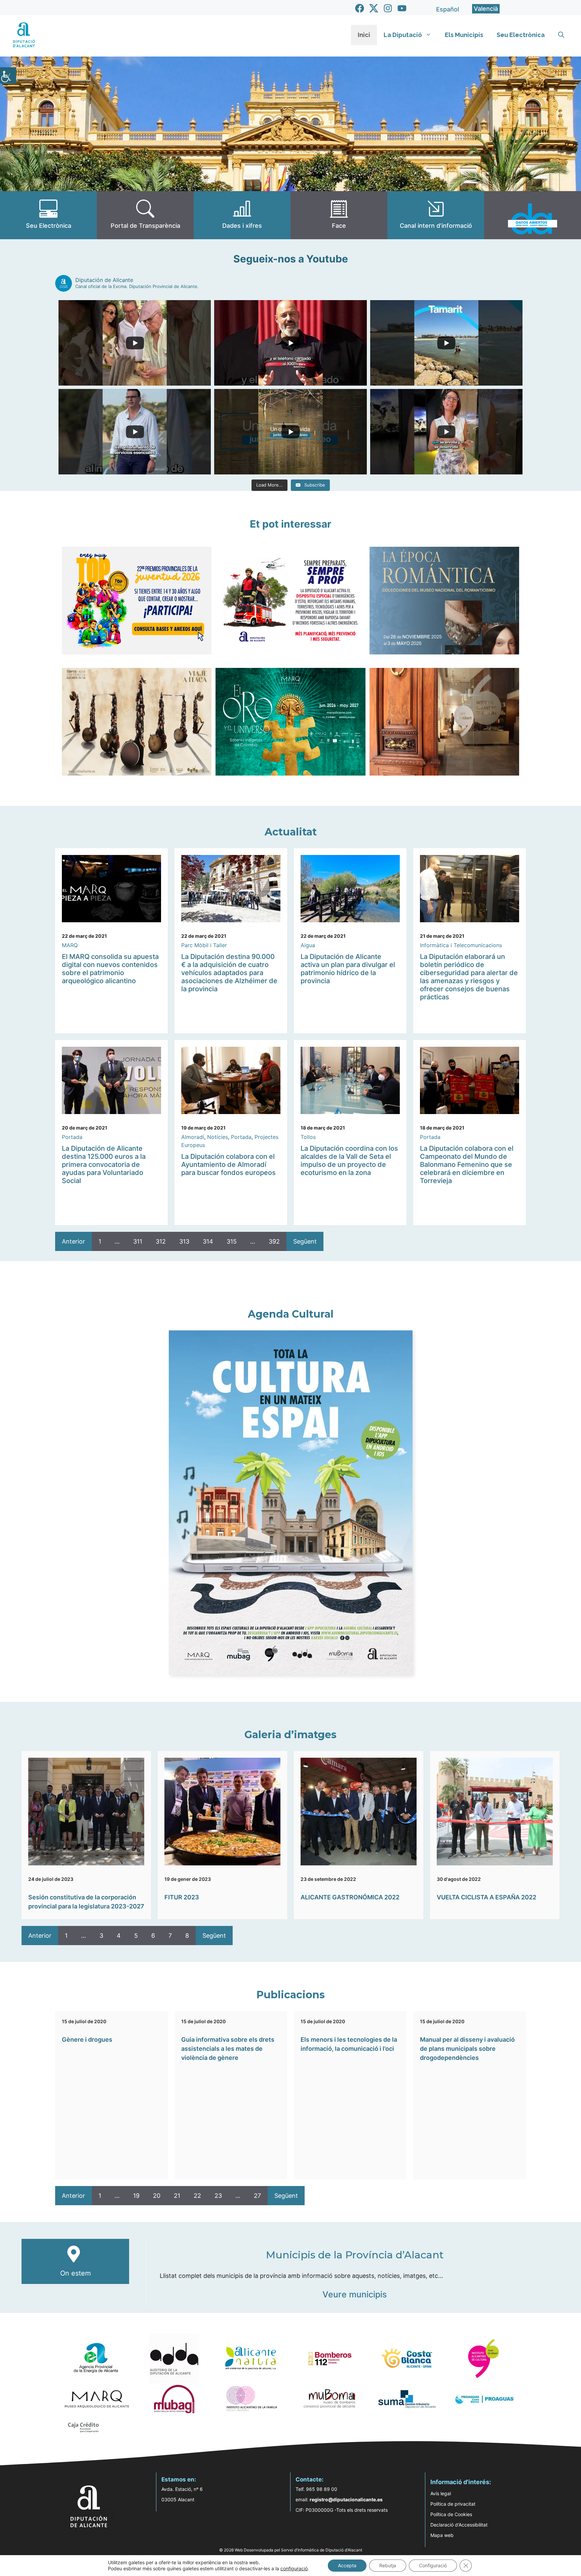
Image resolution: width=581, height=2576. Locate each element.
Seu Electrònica (521, 35)
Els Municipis (464, 35)
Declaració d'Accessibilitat (459, 2525)
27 (257, 2196)
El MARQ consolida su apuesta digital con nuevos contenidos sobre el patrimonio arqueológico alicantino (110, 969)
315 (232, 1241)
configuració (294, 2568)
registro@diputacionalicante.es (346, 2499)
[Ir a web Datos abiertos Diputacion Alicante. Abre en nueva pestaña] (533, 215)
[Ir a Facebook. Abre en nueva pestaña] (360, 8)
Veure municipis (355, 2294)
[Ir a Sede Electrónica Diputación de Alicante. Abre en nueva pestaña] (48, 215)
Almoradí (193, 1137)
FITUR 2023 (182, 1897)
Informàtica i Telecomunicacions (461, 945)
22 (197, 2196)
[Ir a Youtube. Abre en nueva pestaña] (402, 8)
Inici (364, 35)
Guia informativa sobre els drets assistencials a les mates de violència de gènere (228, 2049)
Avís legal (441, 2493)
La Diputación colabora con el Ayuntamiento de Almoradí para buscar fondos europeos (228, 1165)
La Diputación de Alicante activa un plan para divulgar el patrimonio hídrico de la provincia (348, 969)
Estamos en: (179, 2479)
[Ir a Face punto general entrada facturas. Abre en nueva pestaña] (339, 215)
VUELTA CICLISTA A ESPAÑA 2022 (487, 1897)
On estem (75, 2273)
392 (274, 1241)
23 (218, 2196)
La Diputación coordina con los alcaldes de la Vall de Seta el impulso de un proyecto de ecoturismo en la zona (349, 1160)
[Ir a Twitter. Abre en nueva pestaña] (374, 8)
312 (161, 1241)
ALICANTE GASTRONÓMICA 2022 (350, 1897)
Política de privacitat (453, 2504)
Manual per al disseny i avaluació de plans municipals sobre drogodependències (467, 2049)
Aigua (308, 945)
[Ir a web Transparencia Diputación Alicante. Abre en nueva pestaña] (145, 215)
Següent (305, 1241)
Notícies (218, 1137)
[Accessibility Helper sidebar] (8, 75)
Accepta (347, 2565)
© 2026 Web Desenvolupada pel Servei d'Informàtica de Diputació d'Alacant (291, 2550)
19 (136, 2196)
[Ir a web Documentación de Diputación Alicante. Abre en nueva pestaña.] (242, 215)
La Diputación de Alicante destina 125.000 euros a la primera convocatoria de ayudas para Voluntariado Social (104, 1165)
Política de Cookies (451, 2514)
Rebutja (388, 2565)
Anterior (73, 1241)
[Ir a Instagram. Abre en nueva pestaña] (388, 8)
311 (138, 1241)
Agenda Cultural (291, 1314)
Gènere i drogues (87, 2040)
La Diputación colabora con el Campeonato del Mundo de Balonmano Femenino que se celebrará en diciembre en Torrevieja (467, 1165)
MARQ (70, 945)
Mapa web (442, 2535)
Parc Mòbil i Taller (204, 945)
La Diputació (403, 35)
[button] (561, 35)
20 (157, 2196)
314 (208, 1241)
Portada (72, 1137)
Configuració (433, 2565)
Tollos (308, 1137)
